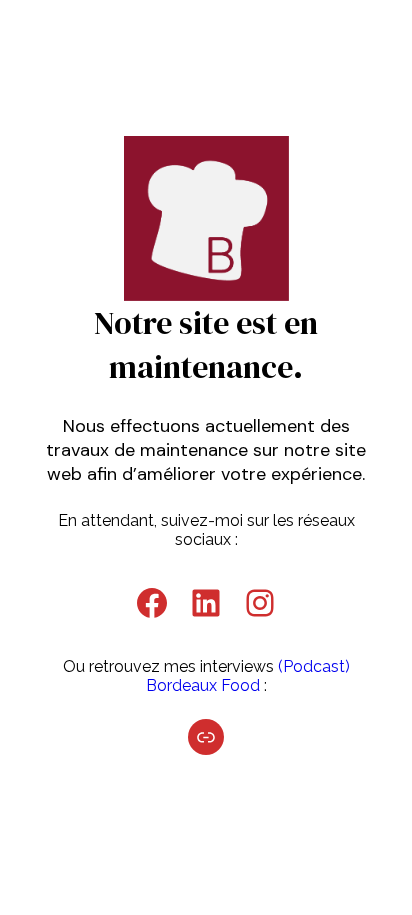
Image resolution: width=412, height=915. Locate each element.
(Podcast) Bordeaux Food (248, 676)
